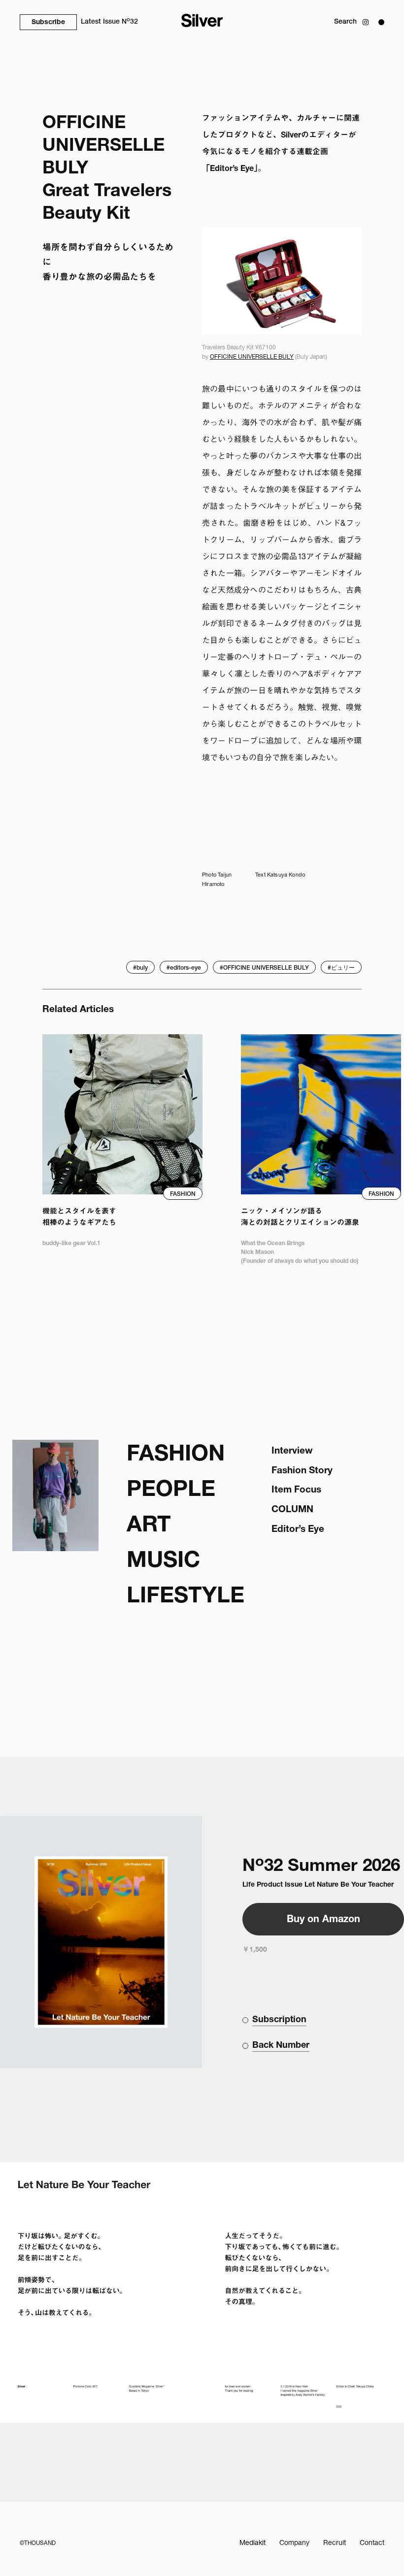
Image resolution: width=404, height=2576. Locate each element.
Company (294, 2543)
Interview (292, 1451)
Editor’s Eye (298, 1530)
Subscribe (48, 23)
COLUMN (292, 1510)
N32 (109, 21)
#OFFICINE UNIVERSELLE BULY (264, 968)
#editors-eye (184, 968)
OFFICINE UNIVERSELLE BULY (252, 357)
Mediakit (252, 2543)
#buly (140, 968)
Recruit (335, 2543)
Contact (372, 2543)
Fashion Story (302, 1471)
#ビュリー (341, 968)
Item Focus (296, 1490)
